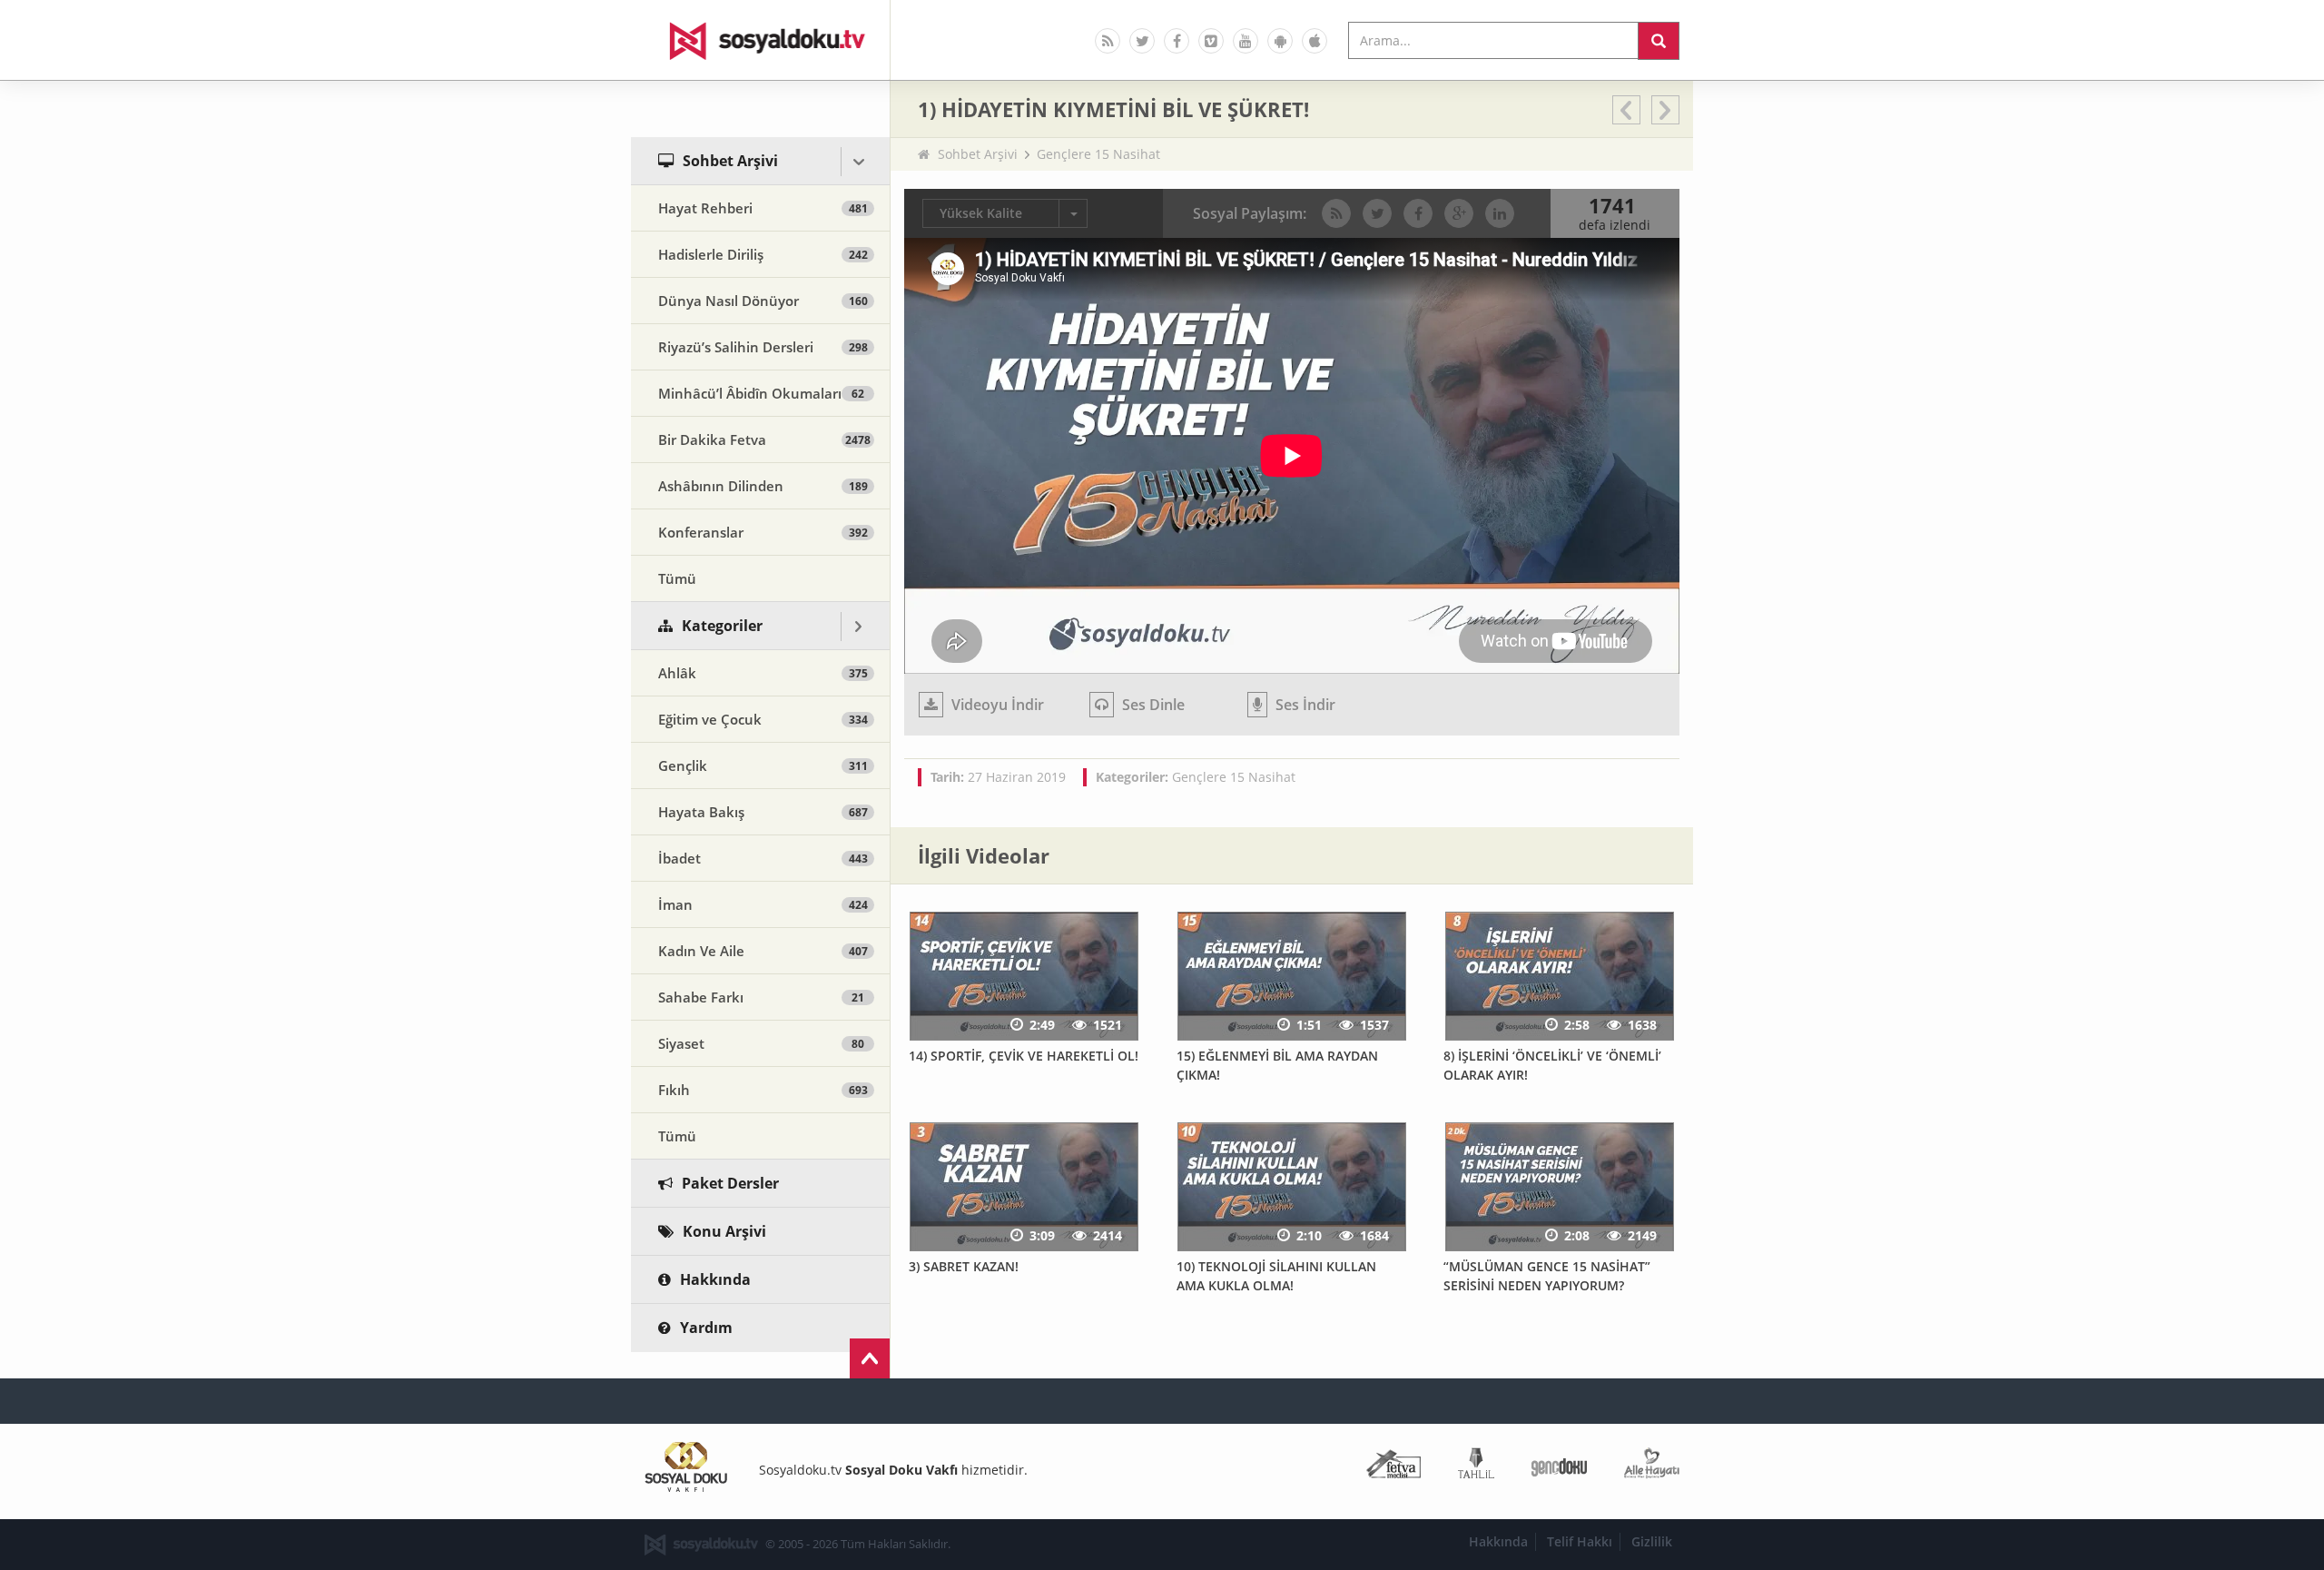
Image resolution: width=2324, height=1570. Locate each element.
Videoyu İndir (996, 705)
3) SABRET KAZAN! (964, 1266)
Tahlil (1476, 1467)
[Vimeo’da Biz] (1211, 41)
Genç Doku (1559, 1467)
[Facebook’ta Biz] (1177, 41)
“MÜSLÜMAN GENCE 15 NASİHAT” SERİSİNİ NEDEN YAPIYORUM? (1547, 1276)
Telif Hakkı (1580, 1541)
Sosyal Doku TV (761, 40)
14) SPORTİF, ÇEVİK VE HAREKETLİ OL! (1024, 1056)
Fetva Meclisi (1393, 1467)
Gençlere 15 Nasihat (1098, 154)
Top (870, 1358)
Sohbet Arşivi (978, 154)
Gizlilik (1652, 1541)
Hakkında (1498, 1541)
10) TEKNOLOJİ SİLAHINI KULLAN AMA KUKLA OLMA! (1276, 1276)
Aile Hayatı (1652, 1467)
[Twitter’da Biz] (1142, 41)
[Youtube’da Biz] (1246, 41)
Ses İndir (1304, 705)
